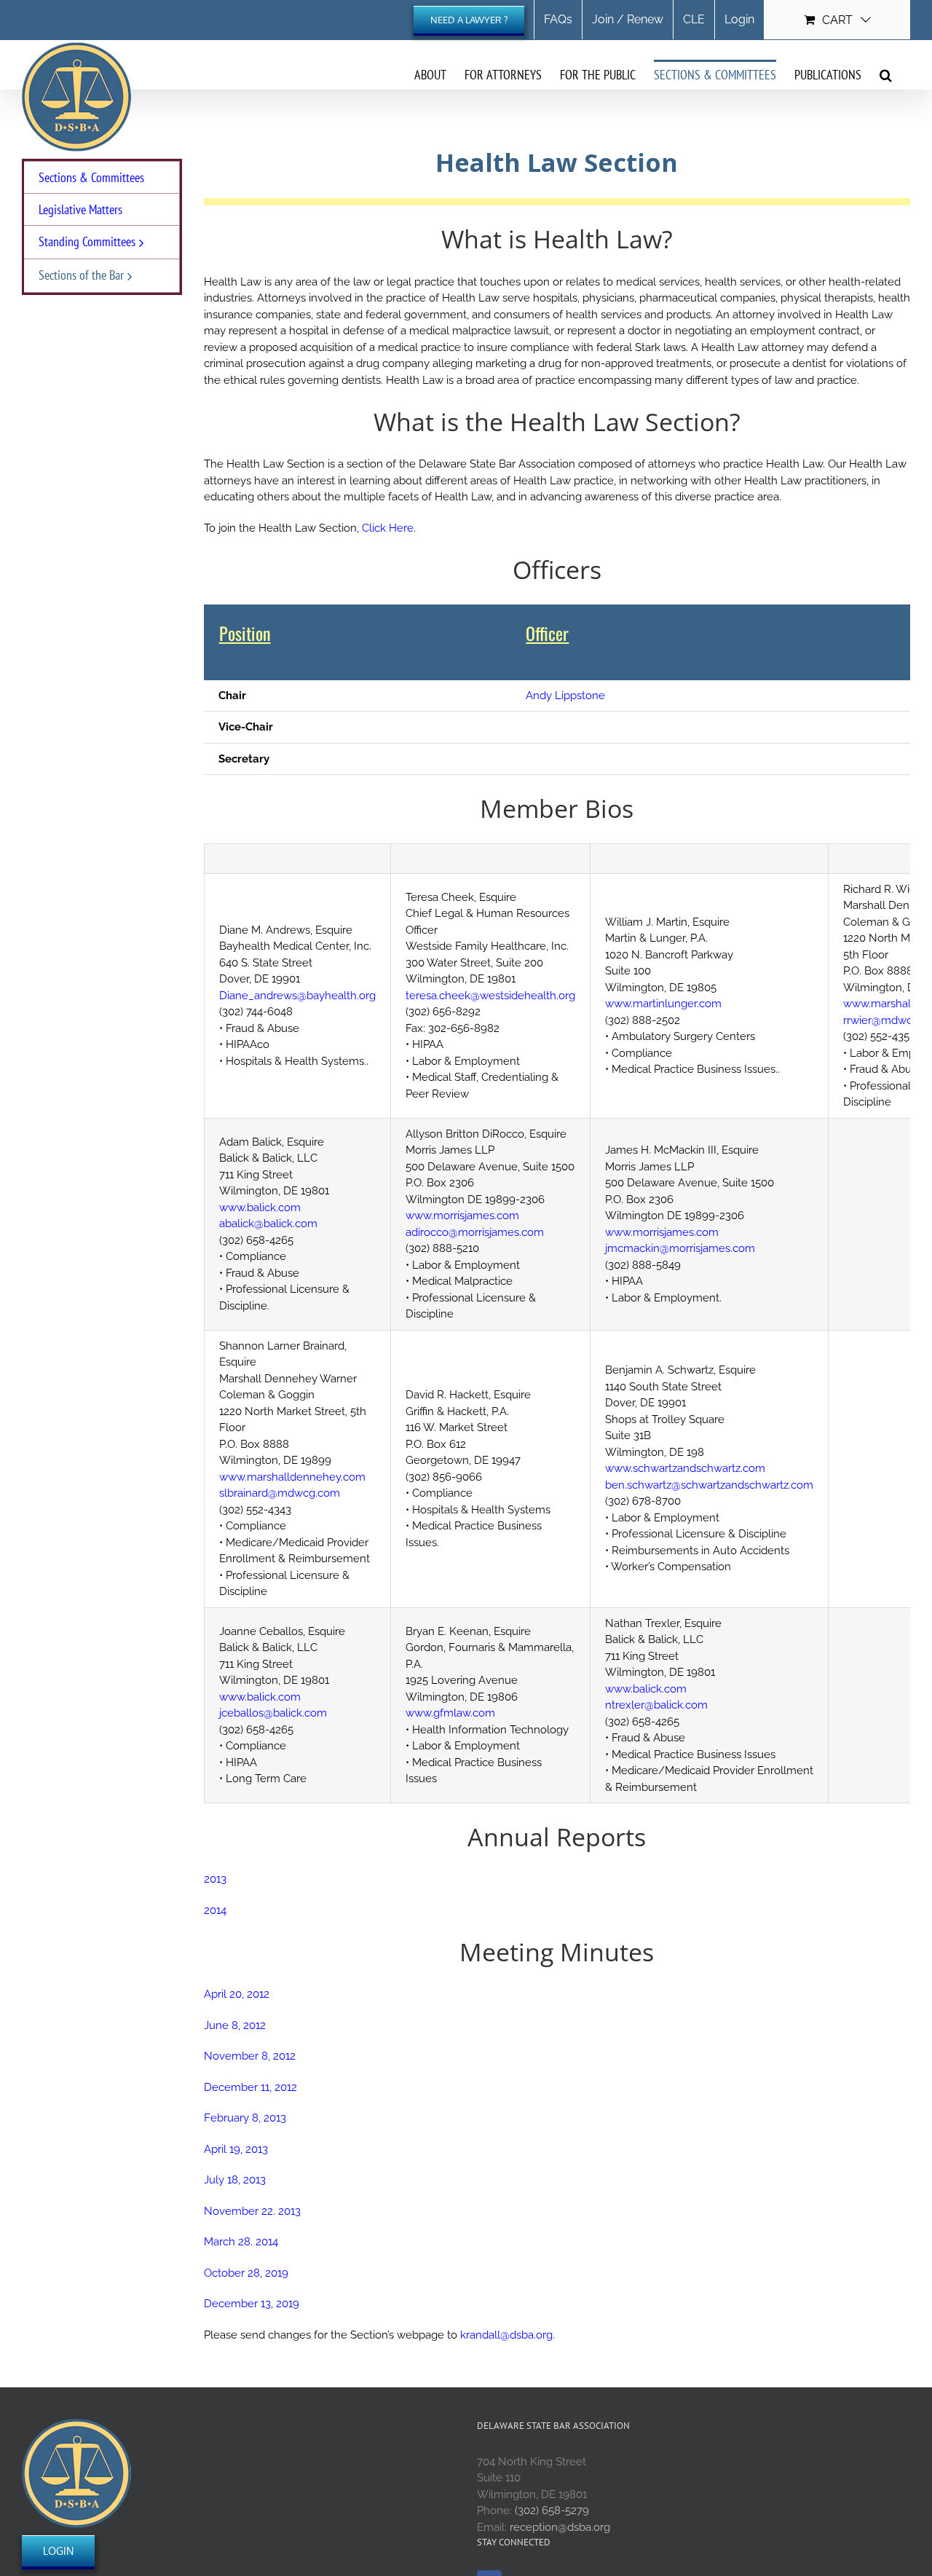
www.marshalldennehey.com (292, 1477)
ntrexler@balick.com (656, 1705)
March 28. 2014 (241, 2242)
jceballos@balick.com (273, 1713)
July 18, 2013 (235, 2180)
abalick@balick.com (268, 1224)
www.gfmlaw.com (450, 1713)
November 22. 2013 (252, 2211)
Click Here (388, 528)
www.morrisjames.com (462, 1216)
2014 (215, 1910)
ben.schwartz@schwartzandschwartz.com (709, 1485)
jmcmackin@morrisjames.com (680, 1248)
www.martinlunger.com (663, 1004)
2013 (215, 1879)
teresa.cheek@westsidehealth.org (490, 996)
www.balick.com (260, 1208)
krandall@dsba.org (506, 2335)
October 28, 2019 (246, 2273)
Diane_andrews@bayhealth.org (297, 996)
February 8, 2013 (245, 2118)
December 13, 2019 (252, 2304)
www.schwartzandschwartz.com (685, 1468)
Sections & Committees (91, 177)
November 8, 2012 (250, 2056)
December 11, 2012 (250, 2087)
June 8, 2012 (235, 2025)
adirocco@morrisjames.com (475, 1232)
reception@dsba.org (560, 2527)
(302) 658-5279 (552, 2510)
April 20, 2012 (237, 1994)
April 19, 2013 (236, 2149)
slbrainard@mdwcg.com (280, 1493)
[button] (886, 74)
